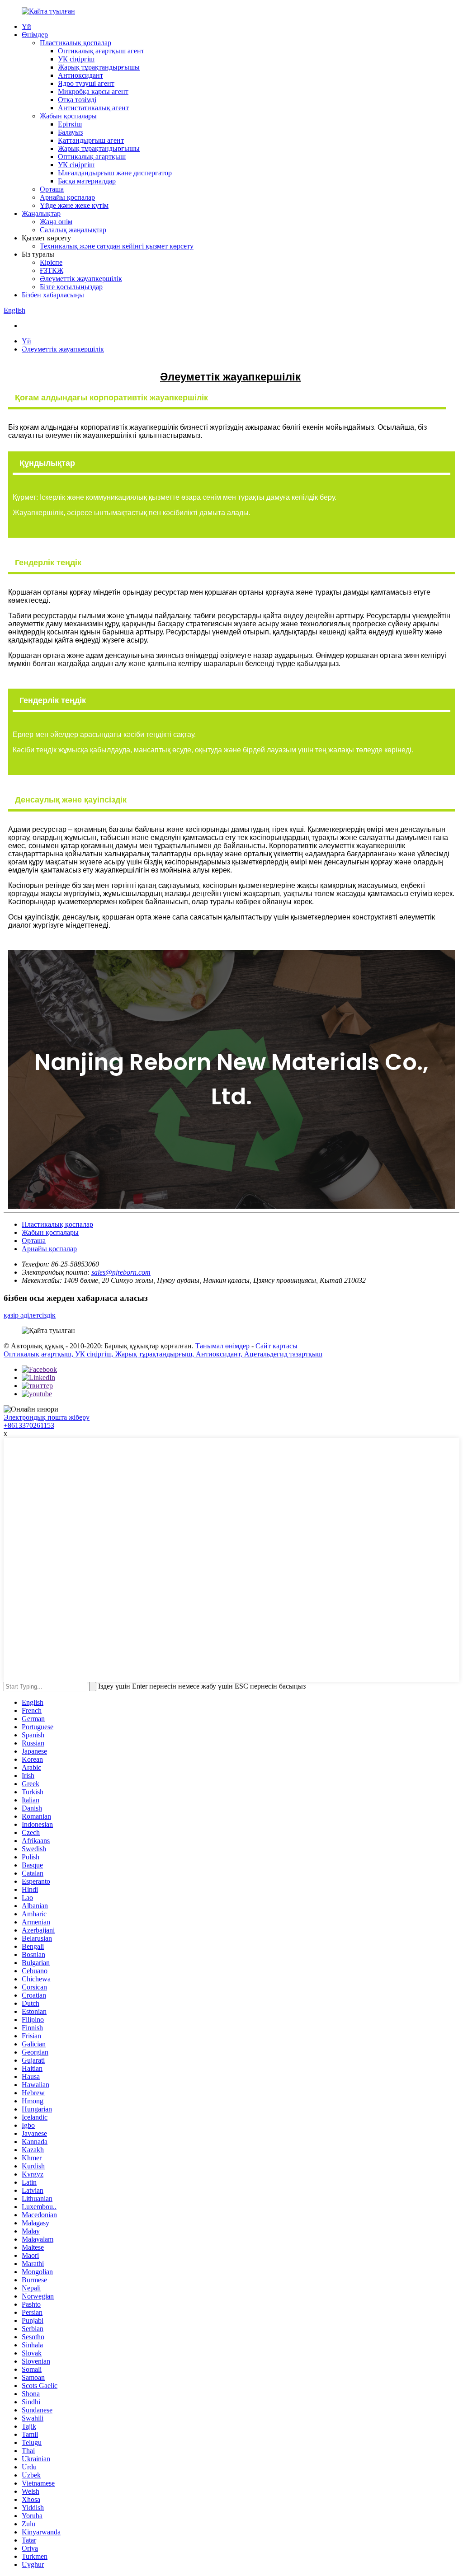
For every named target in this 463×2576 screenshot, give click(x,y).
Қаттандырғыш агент (91, 140)
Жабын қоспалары (68, 116)
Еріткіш (70, 124)
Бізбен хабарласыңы (53, 295)
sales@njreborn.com (121, 1272)
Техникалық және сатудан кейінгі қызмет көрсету (117, 246)
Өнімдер (35, 35)
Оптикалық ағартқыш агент (101, 51)
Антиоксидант (80, 75)
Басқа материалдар (87, 181)
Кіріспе (51, 262)
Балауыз (70, 132)
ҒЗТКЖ (52, 270)
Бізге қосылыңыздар (71, 287)
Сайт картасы (276, 1346)
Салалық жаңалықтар (73, 230)
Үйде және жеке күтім (74, 205)
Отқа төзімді (77, 100)
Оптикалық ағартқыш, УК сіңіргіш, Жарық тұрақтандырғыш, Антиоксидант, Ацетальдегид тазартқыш (163, 1354)
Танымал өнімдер (222, 1346)
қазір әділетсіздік (30, 1315)
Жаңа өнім (56, 222)
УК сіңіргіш (76, 59)
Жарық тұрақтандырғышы (99, 67)
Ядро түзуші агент (86, 83)
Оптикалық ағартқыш (92, 157)
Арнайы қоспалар (67, 197)
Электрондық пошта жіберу (47, 1417)
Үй (26, 26)
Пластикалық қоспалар (76, 43)
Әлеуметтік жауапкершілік (81, 279)
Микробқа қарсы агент (93, 91)
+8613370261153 (29, 1425)
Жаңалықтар (41, 213)
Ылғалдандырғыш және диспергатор (115, 173)
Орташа (52, 189)
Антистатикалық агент (93, 108)
